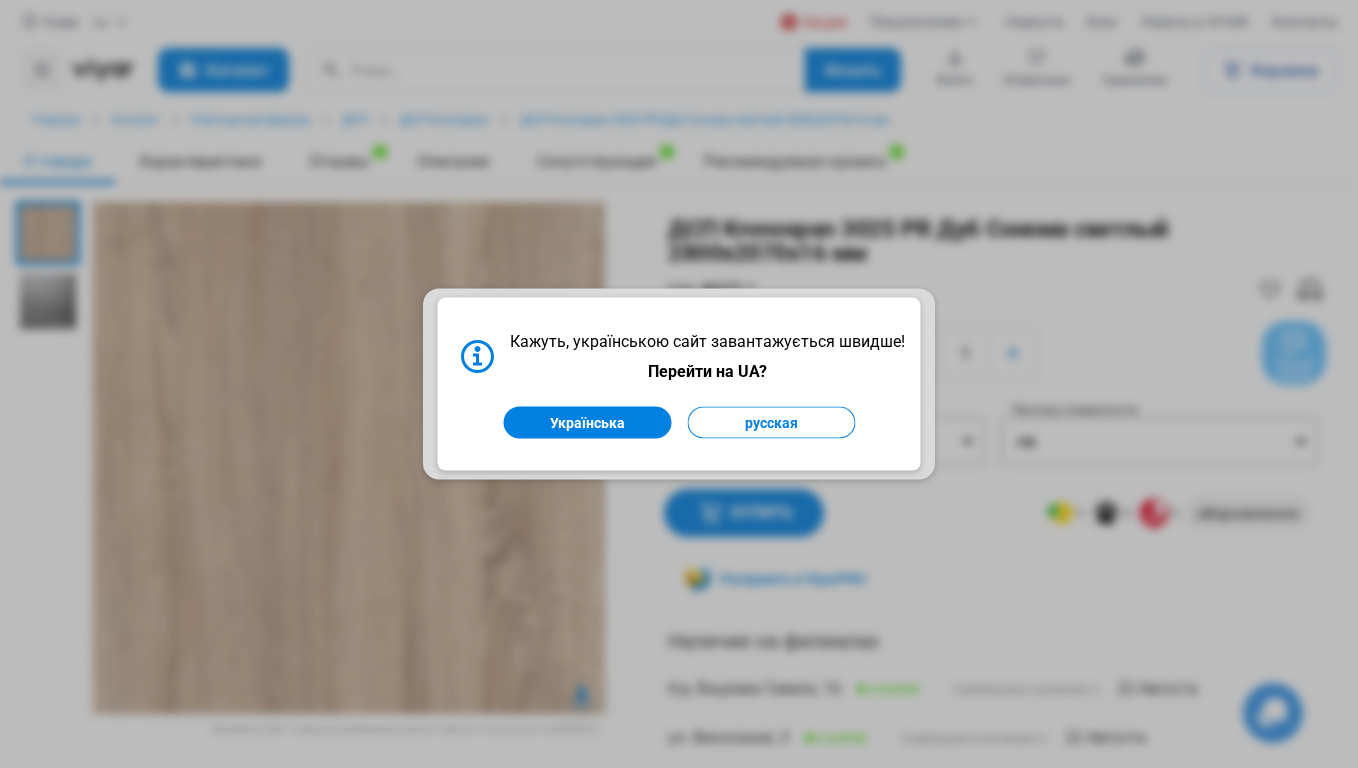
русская (771, 423)
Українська (587, 423)
